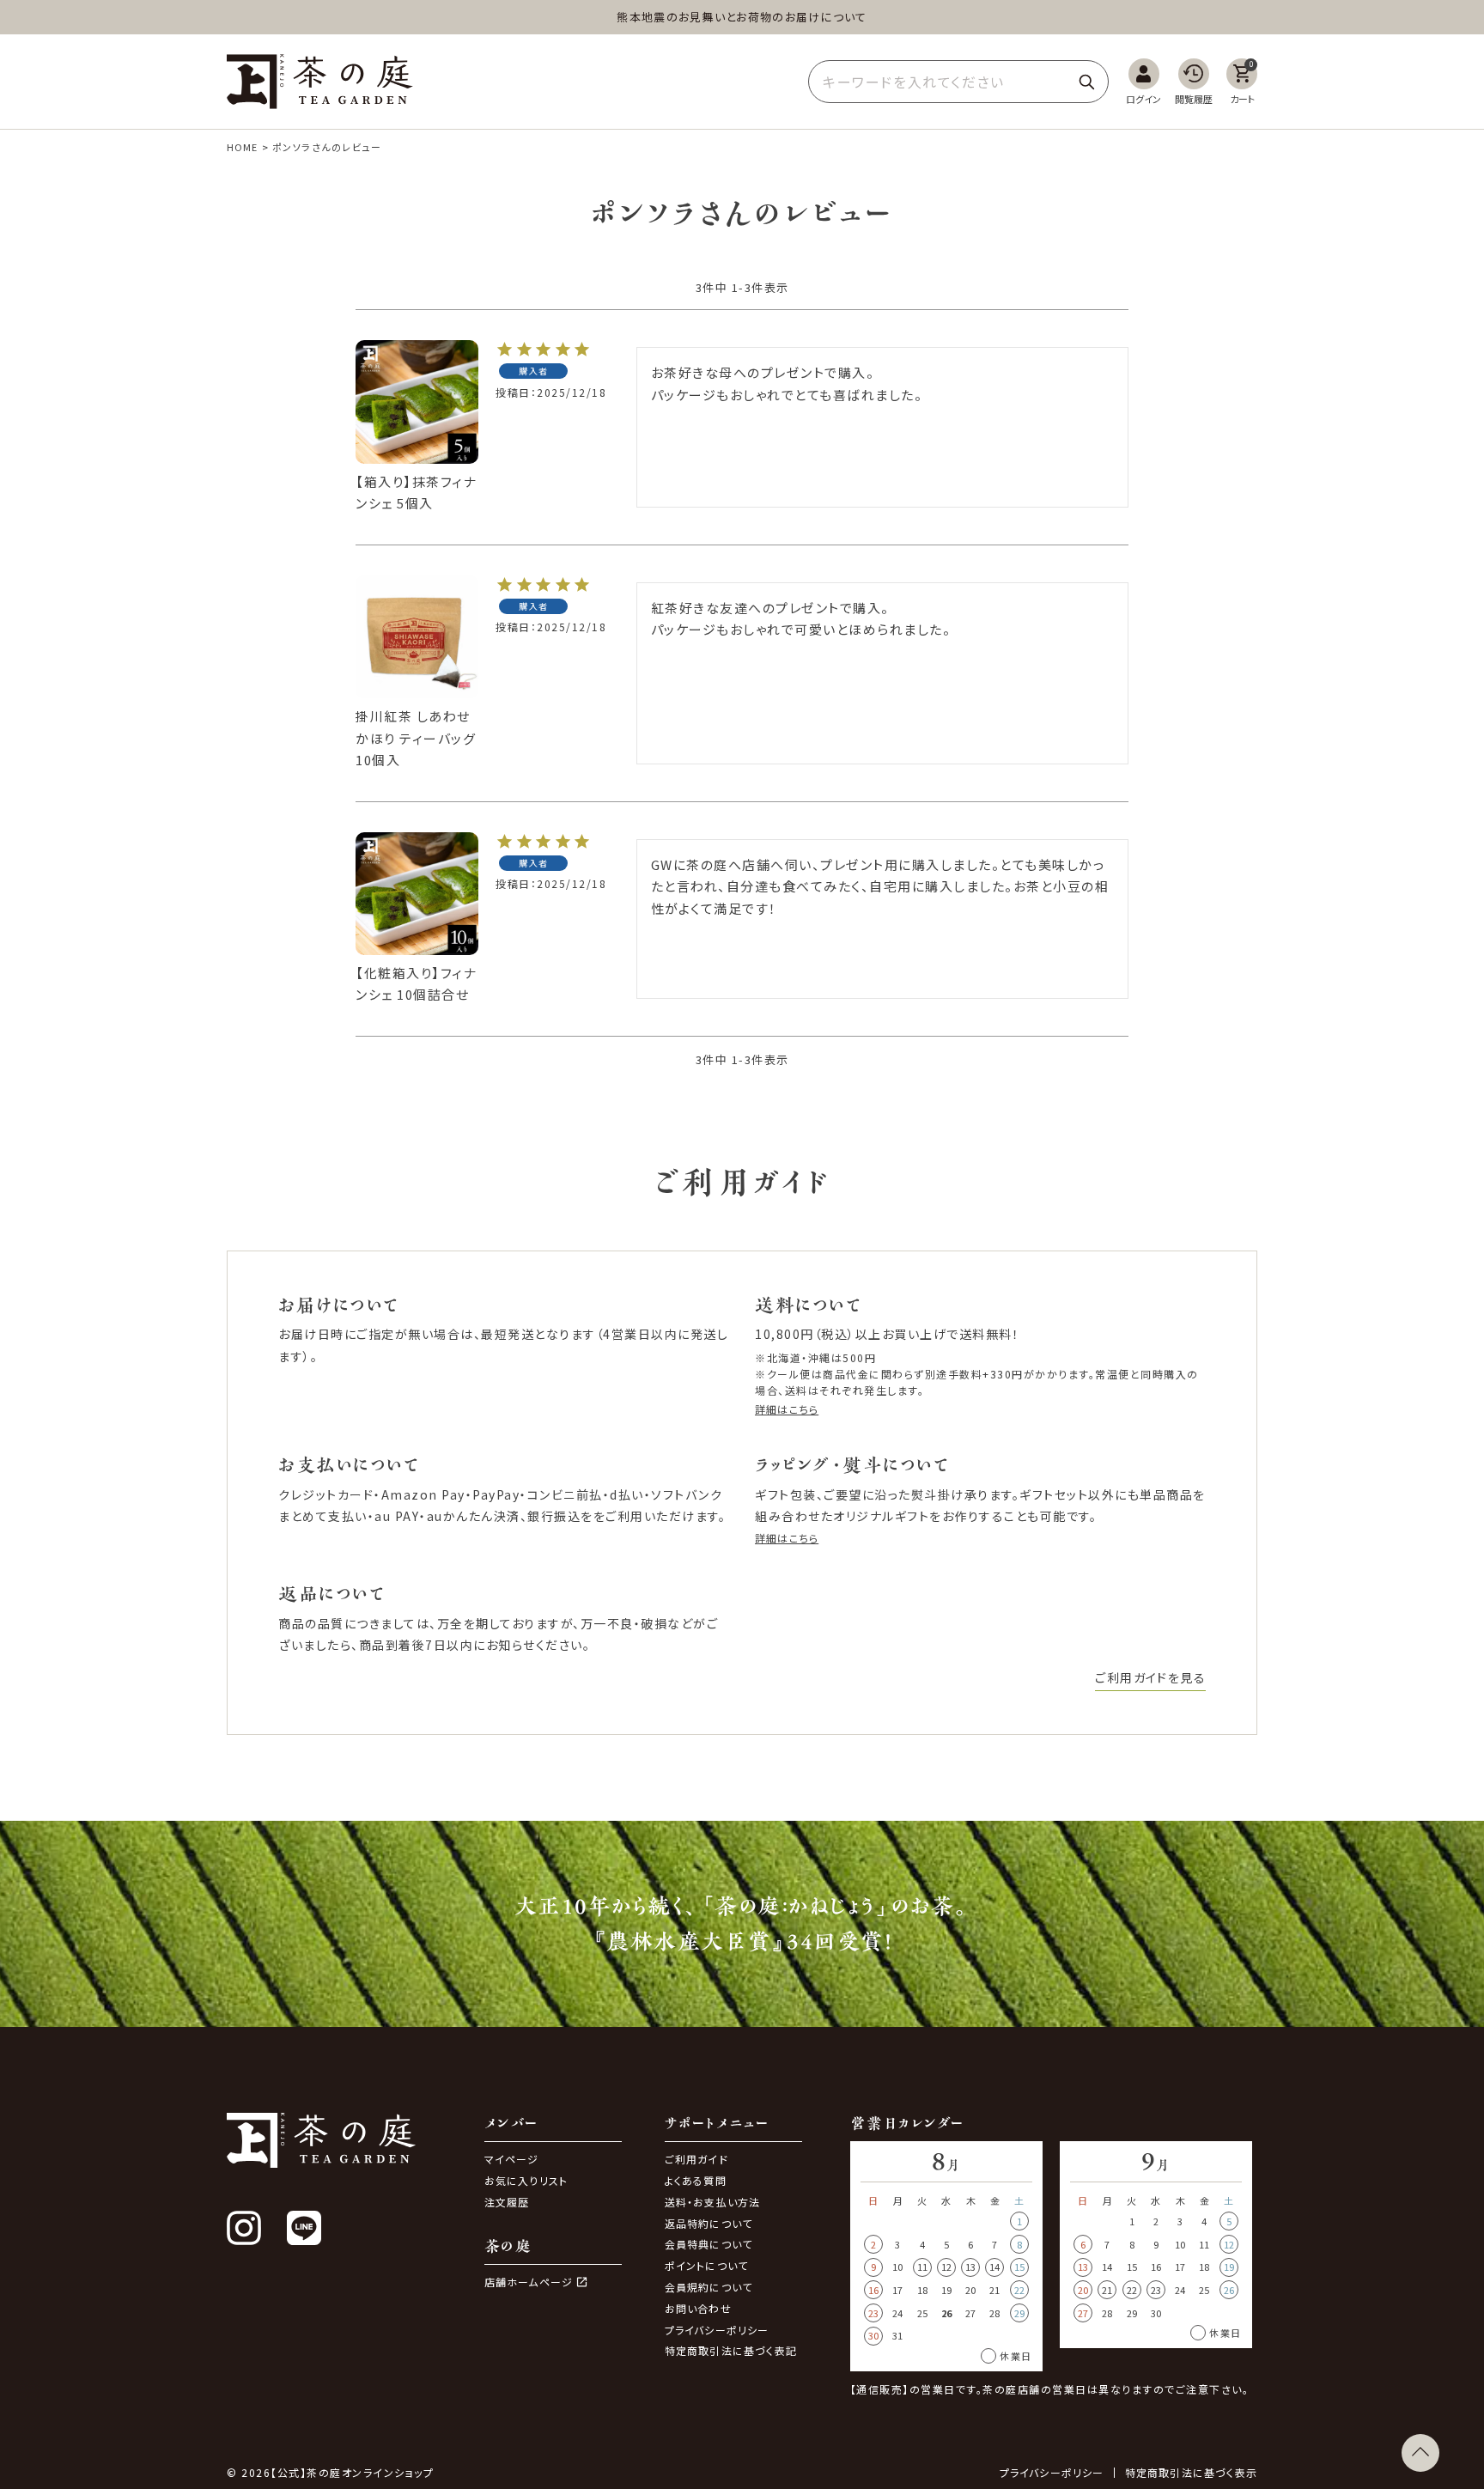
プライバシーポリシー (717, 2330)
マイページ (512, 2159)
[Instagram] (244, 2228)
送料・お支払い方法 (713, 2202)
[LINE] (304, 2228)
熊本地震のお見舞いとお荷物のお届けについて (742, 17)
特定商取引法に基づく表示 (1191, 2473)
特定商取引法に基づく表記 (731, 2350)
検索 (1086, 82)
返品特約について (709, 2223)
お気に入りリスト (526, 2180)
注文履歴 (507, 2202)
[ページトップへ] (1420, 2453)
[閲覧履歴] (1194, 82)
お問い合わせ (698, 2308)
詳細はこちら (787, 1409)
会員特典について (709, 2244)
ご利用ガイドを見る (1150, 1677)
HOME (242, 147)
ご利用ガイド (696, 2159)
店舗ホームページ (529, 2282)
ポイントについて (707, 2265)
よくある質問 (696, 2180)
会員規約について (709, 2287)
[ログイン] (1143, 82)
